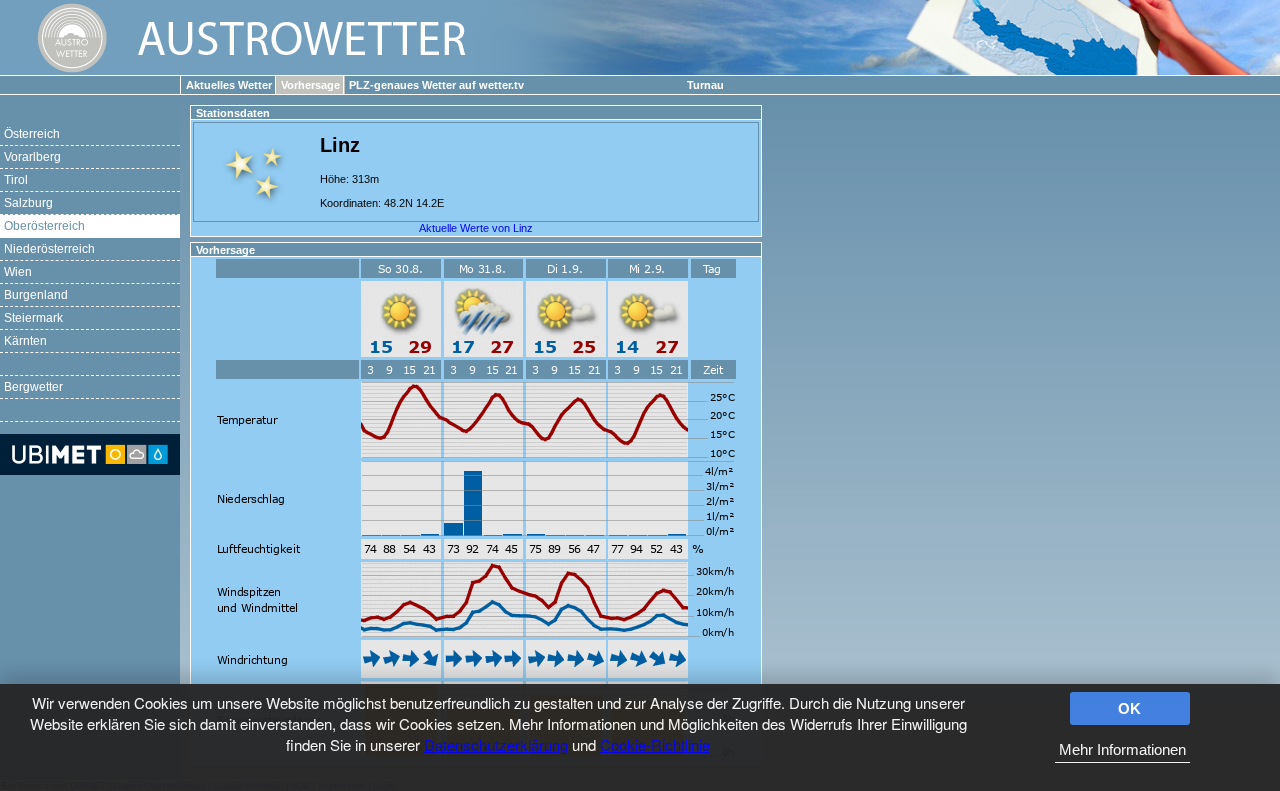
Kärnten (25, 341)
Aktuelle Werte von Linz (476, 228)
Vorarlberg (32, 157)
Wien (18, 272)
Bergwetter (33, 387)
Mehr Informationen (1122, 749)
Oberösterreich (44, 226)
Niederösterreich (49, 249)
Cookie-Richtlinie (655, 744)
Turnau (705, 85)
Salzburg (28, 203)
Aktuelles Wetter (229, 85)
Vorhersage (310, 85)
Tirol (16, 180)
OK (1129, 708)
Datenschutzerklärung (496, 744)
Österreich (32, 134)
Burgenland (36, 295)
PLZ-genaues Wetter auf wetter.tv (436, 85)
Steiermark (33, 318)
